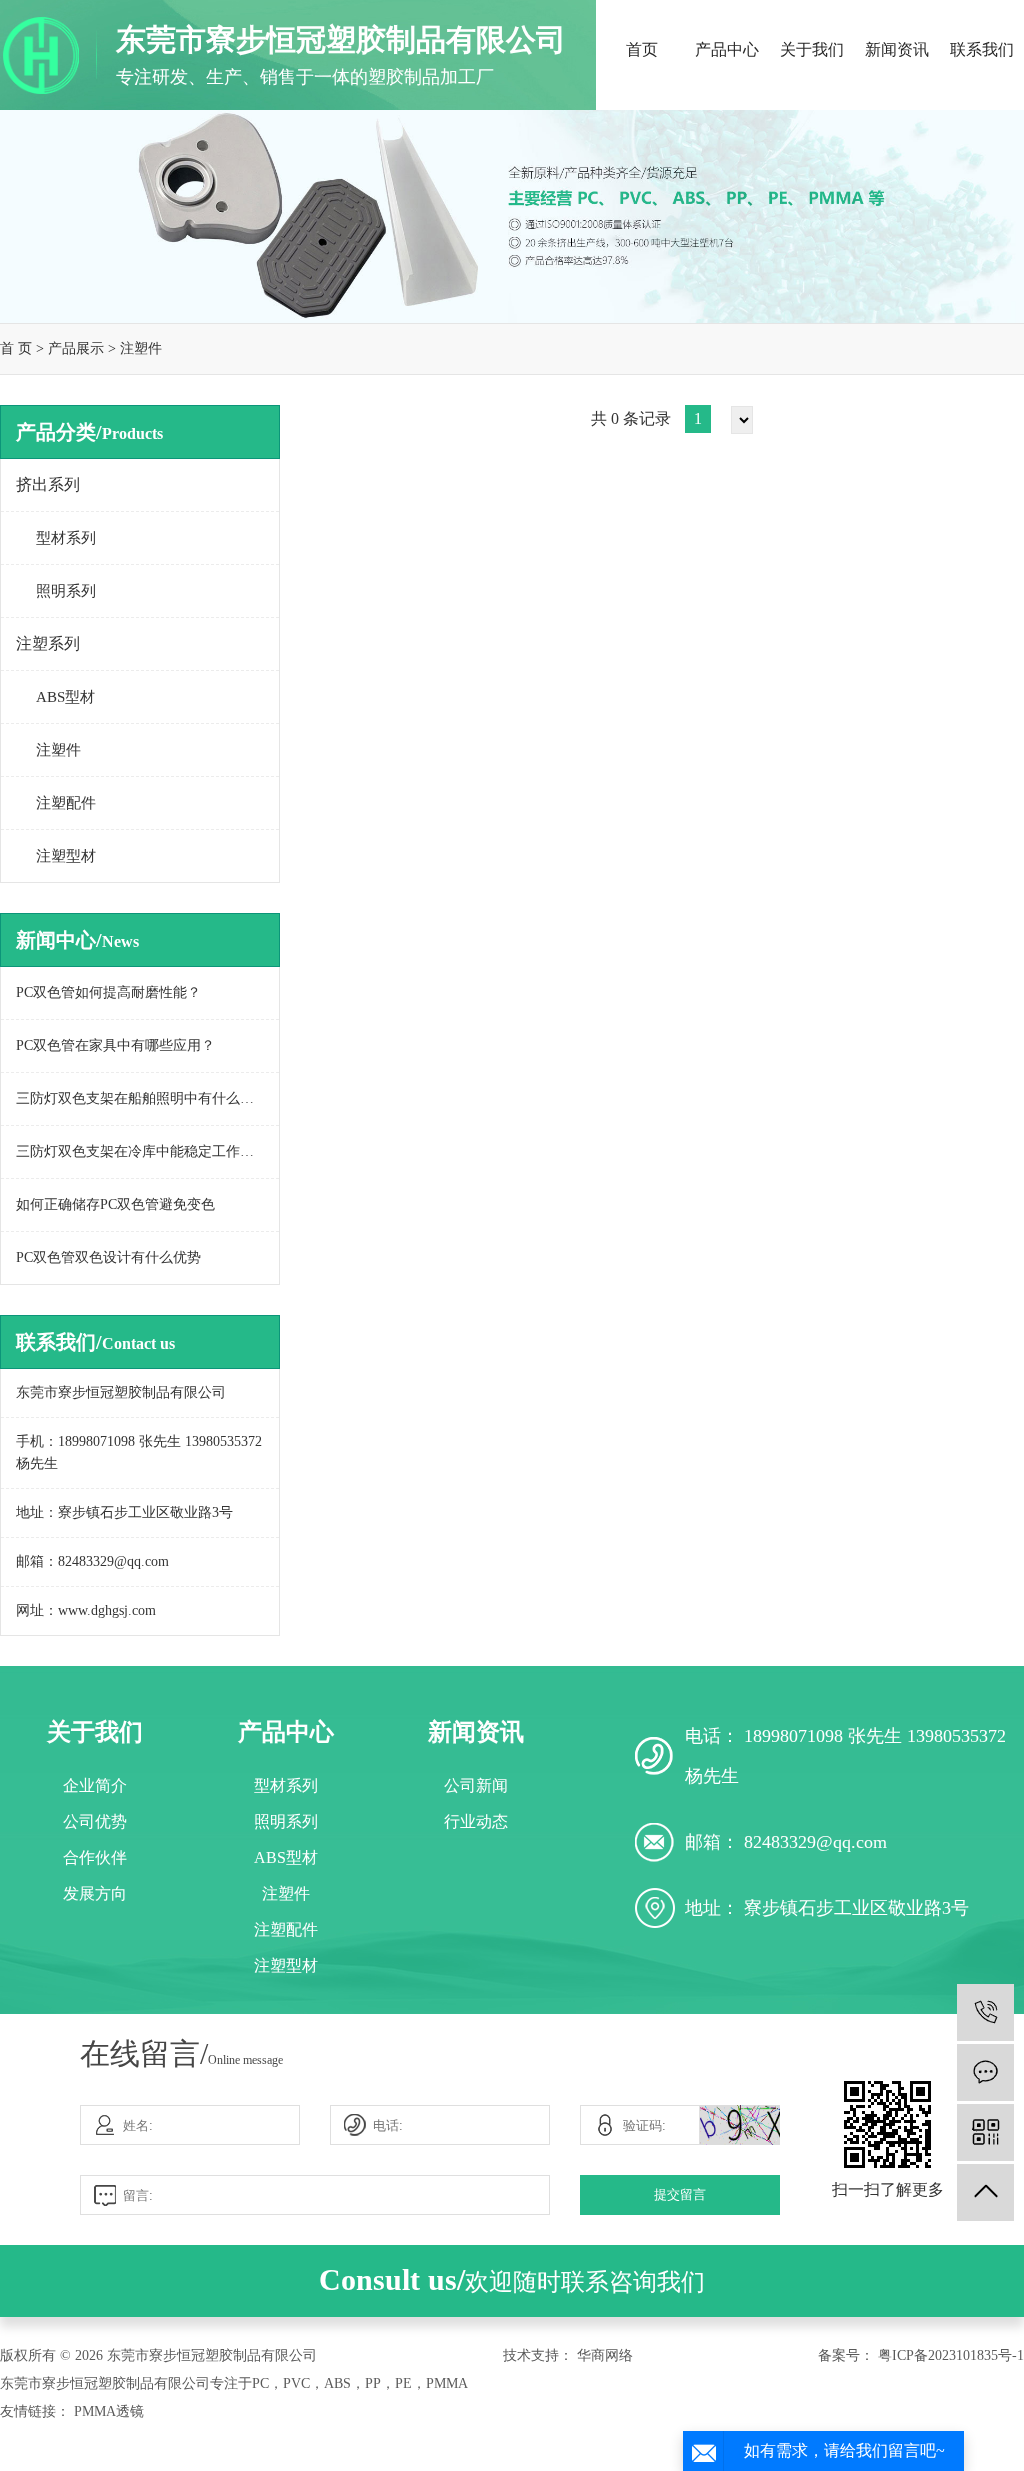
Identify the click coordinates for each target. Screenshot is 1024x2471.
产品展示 (76, 348)
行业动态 (476, 1821)
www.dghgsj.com (107, 1610)
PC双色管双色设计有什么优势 (108, 1257)
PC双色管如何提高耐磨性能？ (108, 992)
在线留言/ (144, 2053)
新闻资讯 (897, 49)
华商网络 (603, 2355)
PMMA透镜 (109, 2411)
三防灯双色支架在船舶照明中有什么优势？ (140, 1098)
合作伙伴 (95, 1857)
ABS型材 (65, 697)
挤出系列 (48, 484)
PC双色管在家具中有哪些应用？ (115, 1045)
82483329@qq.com (113, 1561)
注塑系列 (48, 643)
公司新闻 (476, 1785)
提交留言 (680, 2194)
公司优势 (95, 1821)
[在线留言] (985, 2072)
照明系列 (66, 591)
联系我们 (982, 49)
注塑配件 (66, 803)
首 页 (16, 348)
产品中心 (727, 49)
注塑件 (141, 348)
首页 (642, 49)
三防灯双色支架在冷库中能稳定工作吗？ (140, 1151)
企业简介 (95, 1785)
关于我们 (812, 49)
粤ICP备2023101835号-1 (949, 2355)
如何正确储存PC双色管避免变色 (115, 1204)
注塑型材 (66, 856)
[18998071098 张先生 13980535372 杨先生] (985, 2012)
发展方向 (95, 1893)
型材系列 (66, 538)
